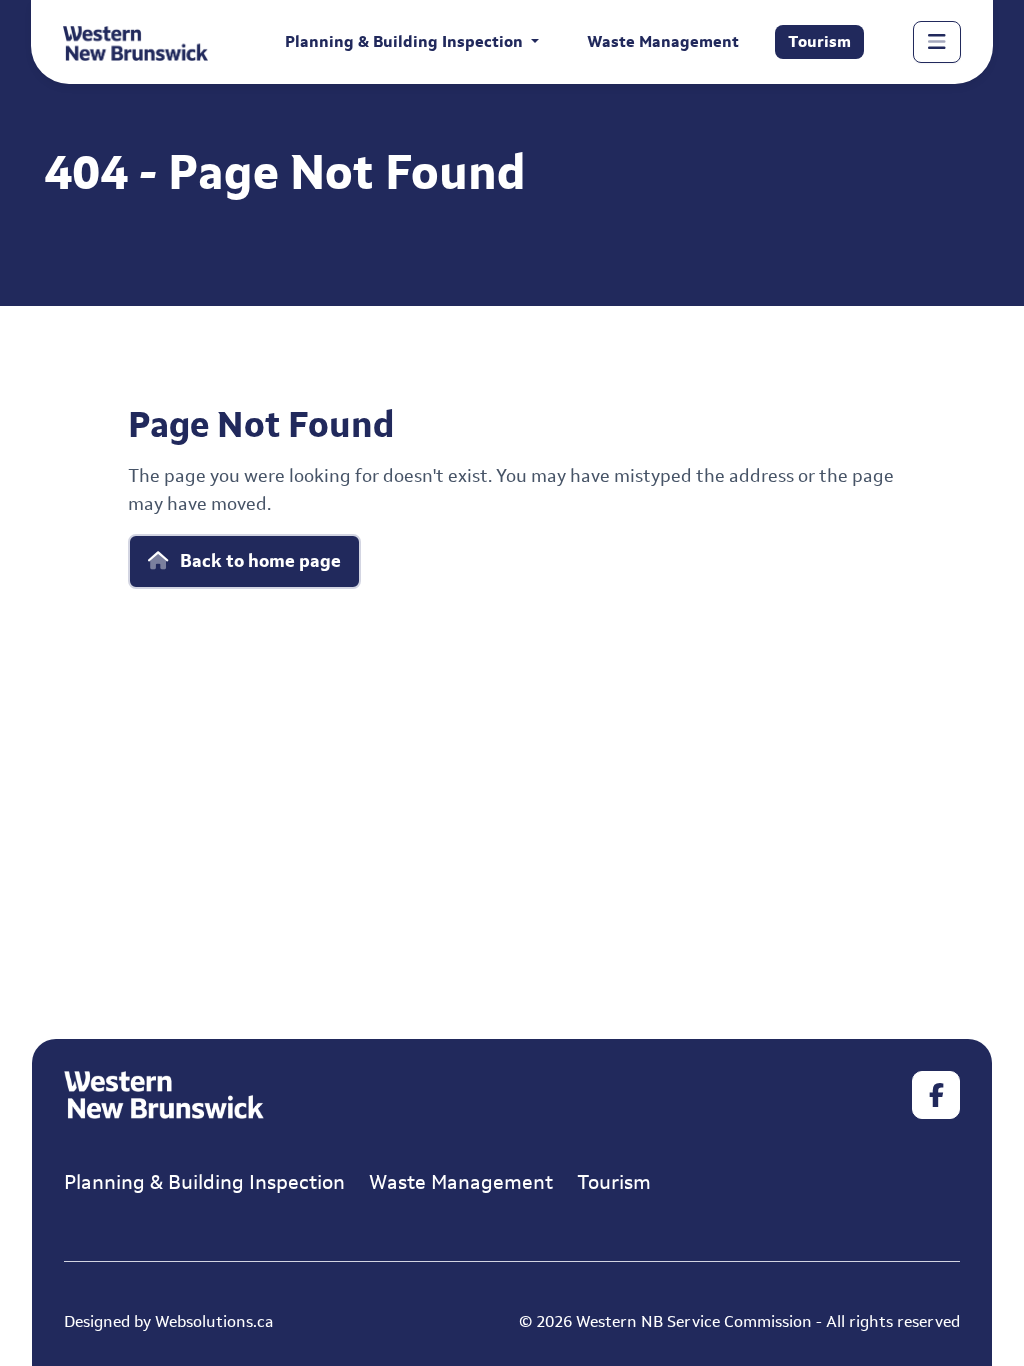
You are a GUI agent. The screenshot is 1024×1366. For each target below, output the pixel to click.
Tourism (819, 41)
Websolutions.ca (214, 1321)
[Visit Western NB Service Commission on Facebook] (936, 1095)
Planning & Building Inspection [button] (406, 41)
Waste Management (663, 41)
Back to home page (258, 561)
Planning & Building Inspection (204, 1182)
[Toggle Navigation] (937, 42)
